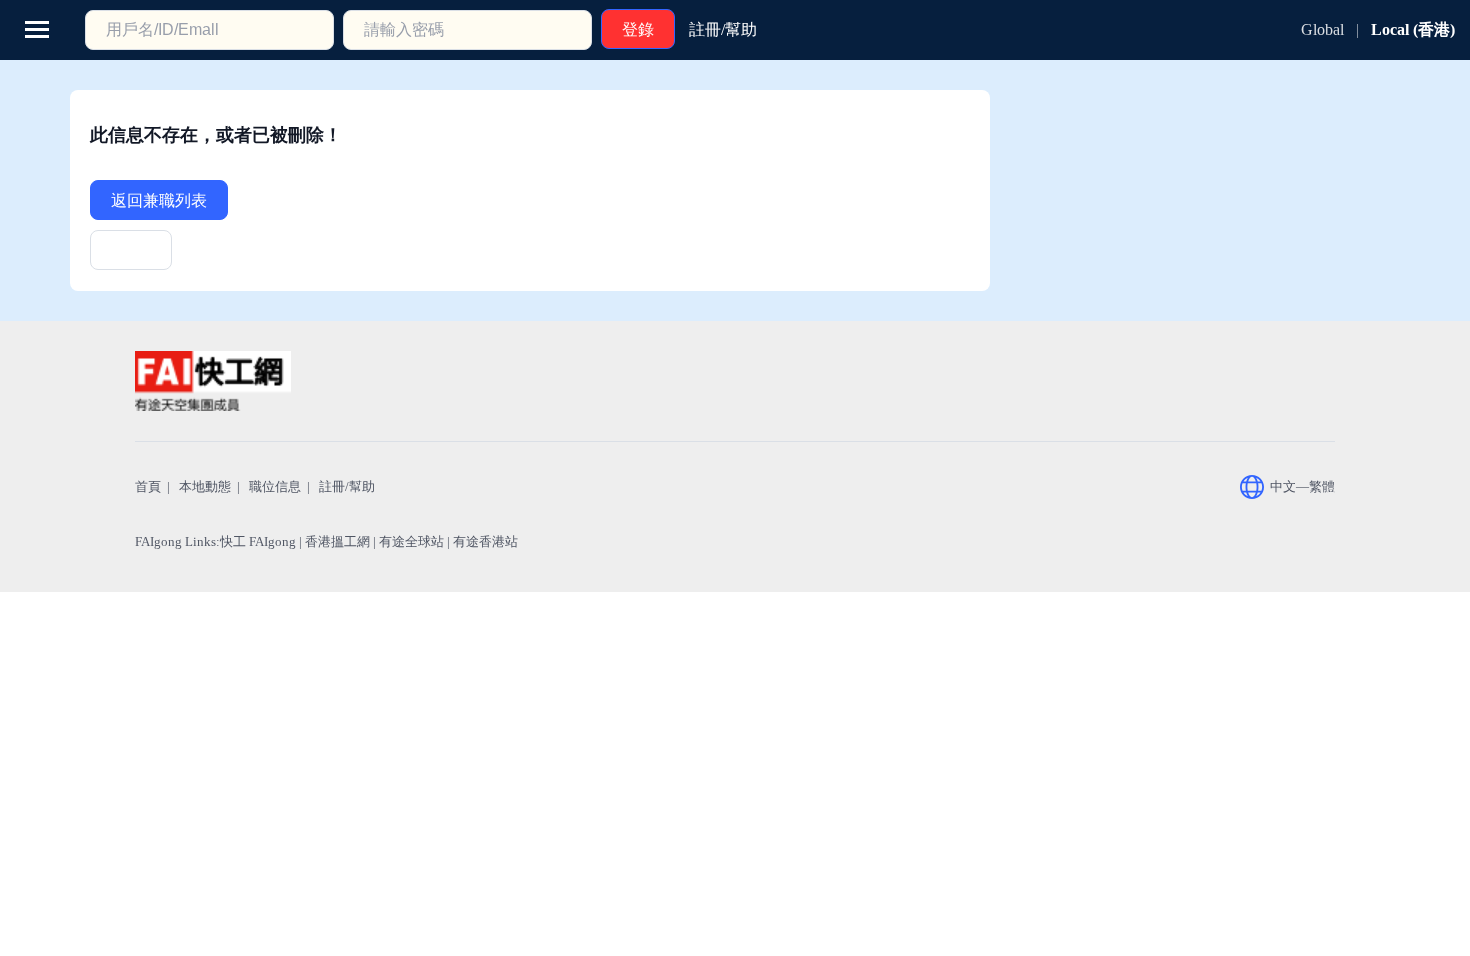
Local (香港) (1413, 29)
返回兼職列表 (159, 200)
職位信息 (275, 486)
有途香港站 (485, 541)
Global (1322, 29)
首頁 (148, 486)
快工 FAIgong (258, 541)
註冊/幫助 (347, 486)
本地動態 (205, 486)
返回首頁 (131, 256)
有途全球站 (411, 541)
